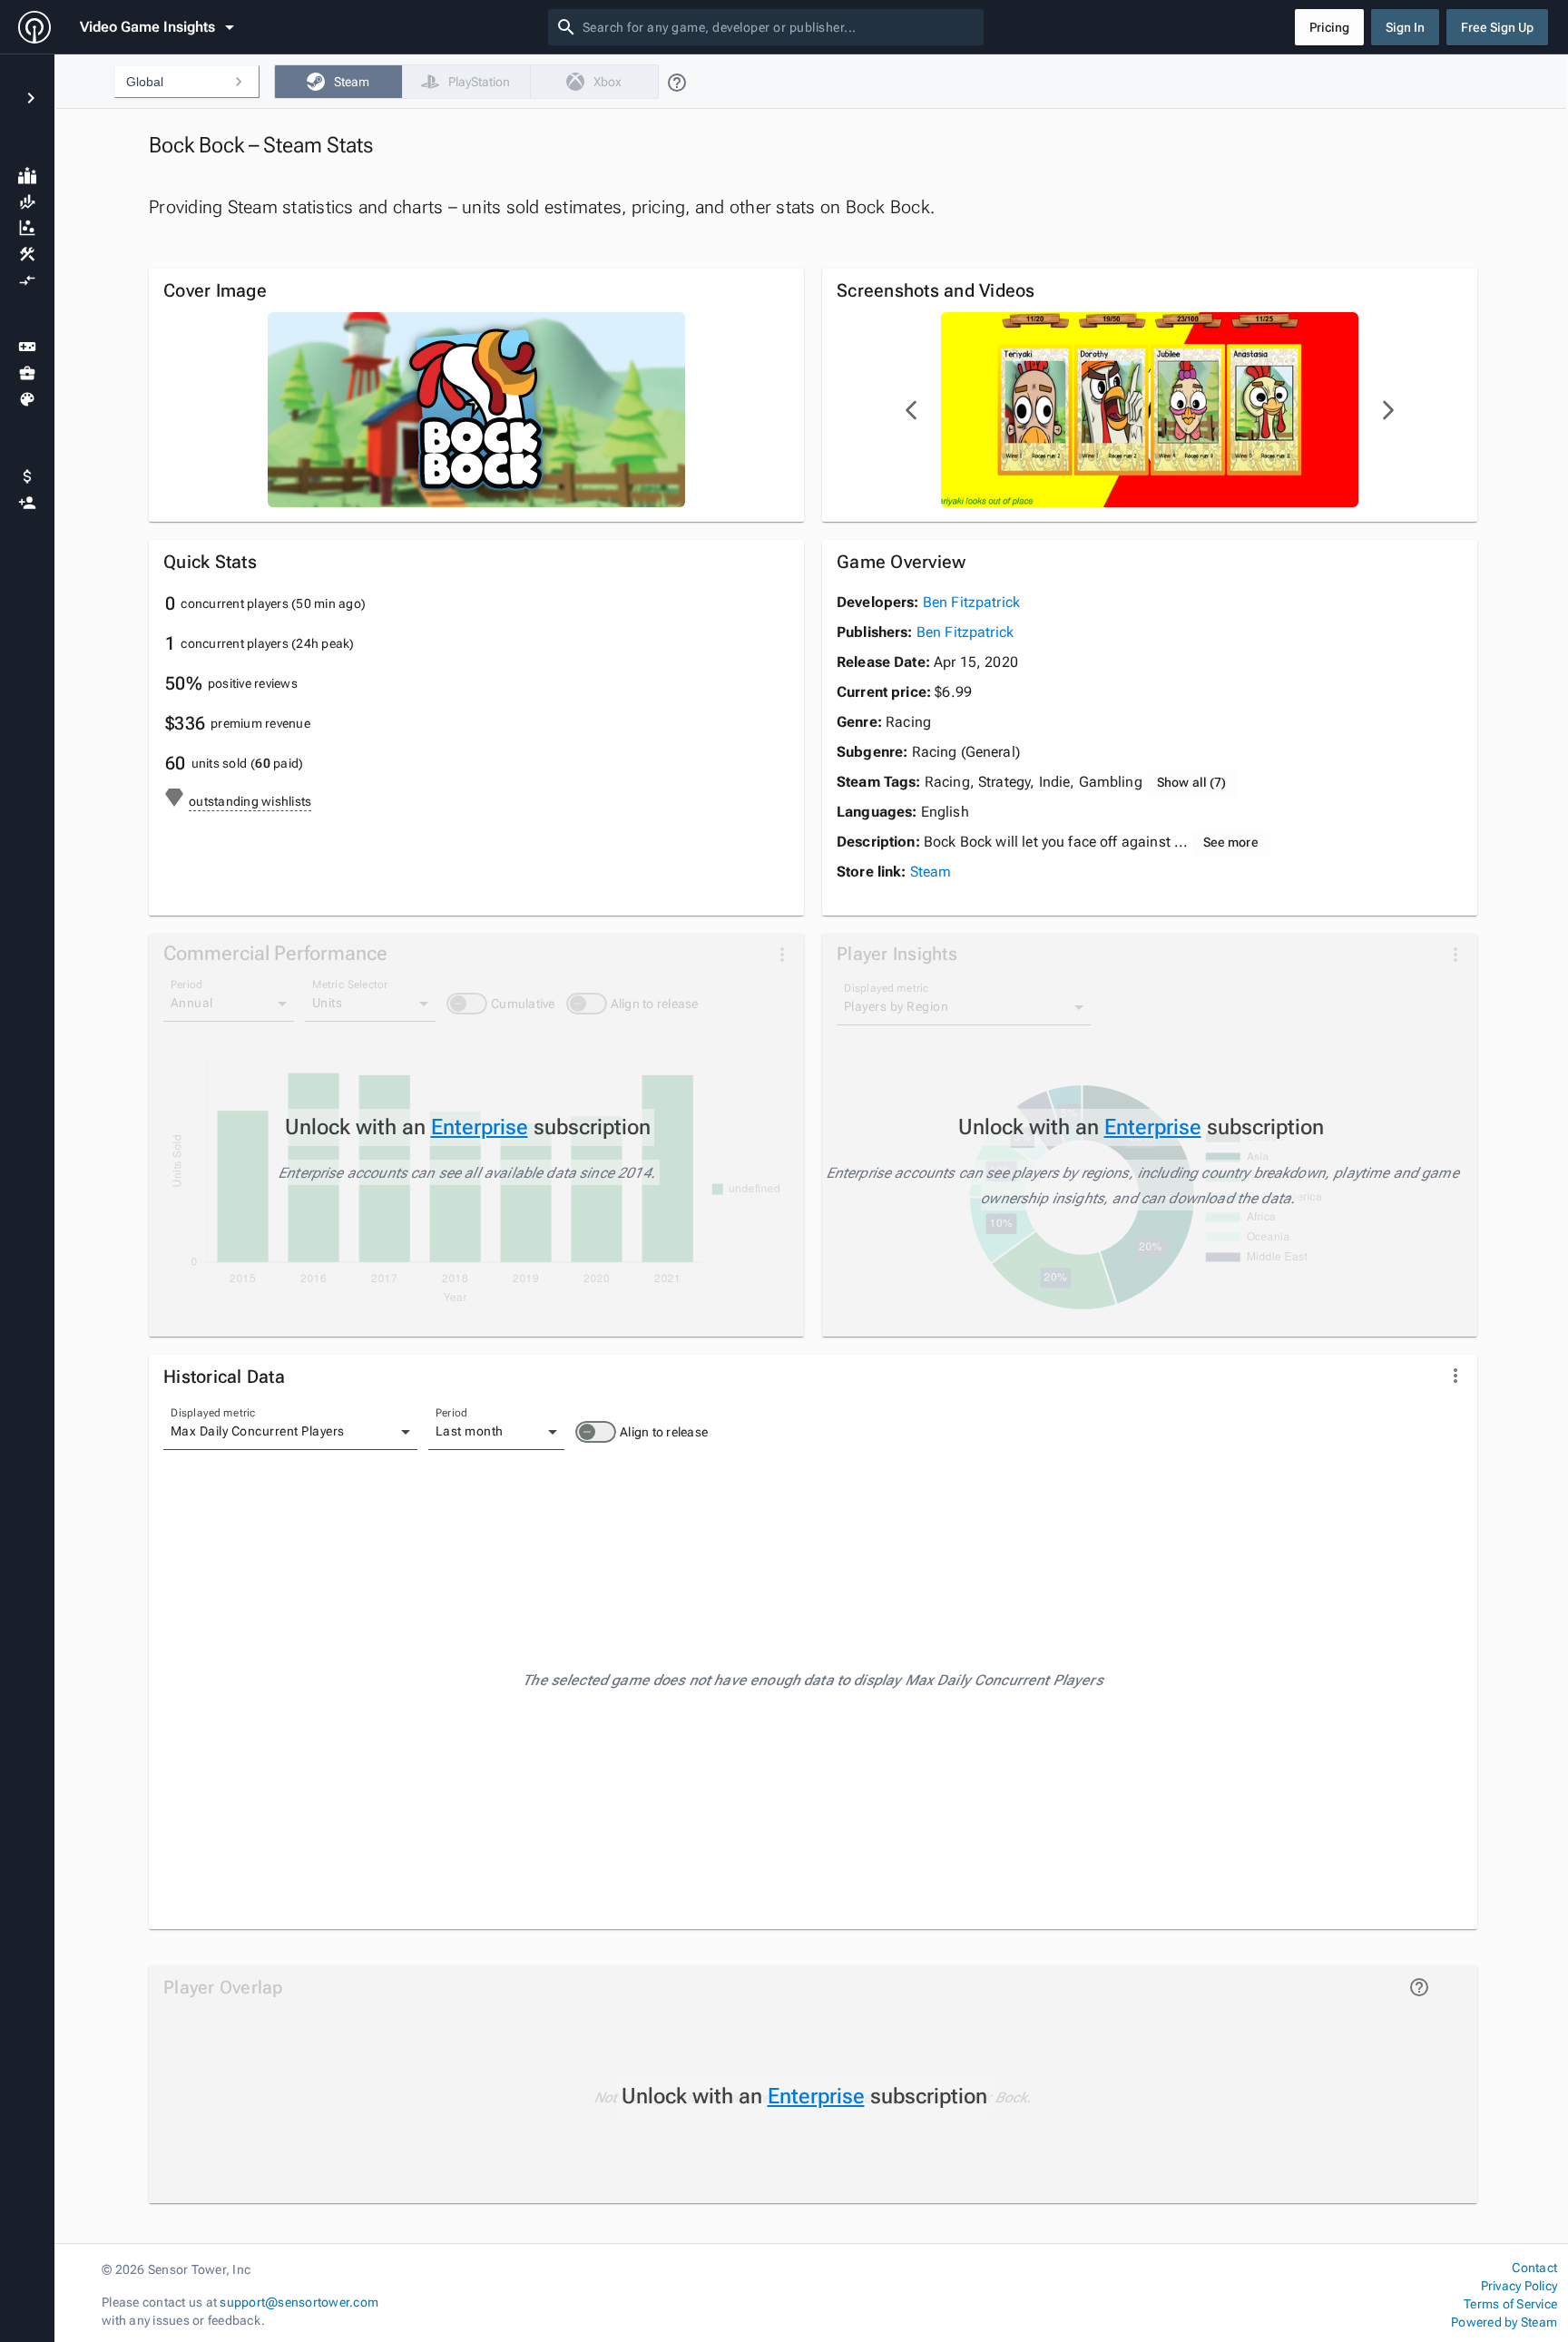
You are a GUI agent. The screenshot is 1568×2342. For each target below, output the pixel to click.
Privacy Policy (1519, 2286)
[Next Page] (1387, 410)
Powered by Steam (1504, 2322)
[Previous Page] (912, 410)
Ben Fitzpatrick (971, 602)
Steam (931, 872)
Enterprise (480, 1127)
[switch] (596, 1432)
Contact (1534, 2268)
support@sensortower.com (299, 2302)
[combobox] (779, 27)
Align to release (664, 1432)
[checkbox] (338, 82)
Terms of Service (1510, 2304)
